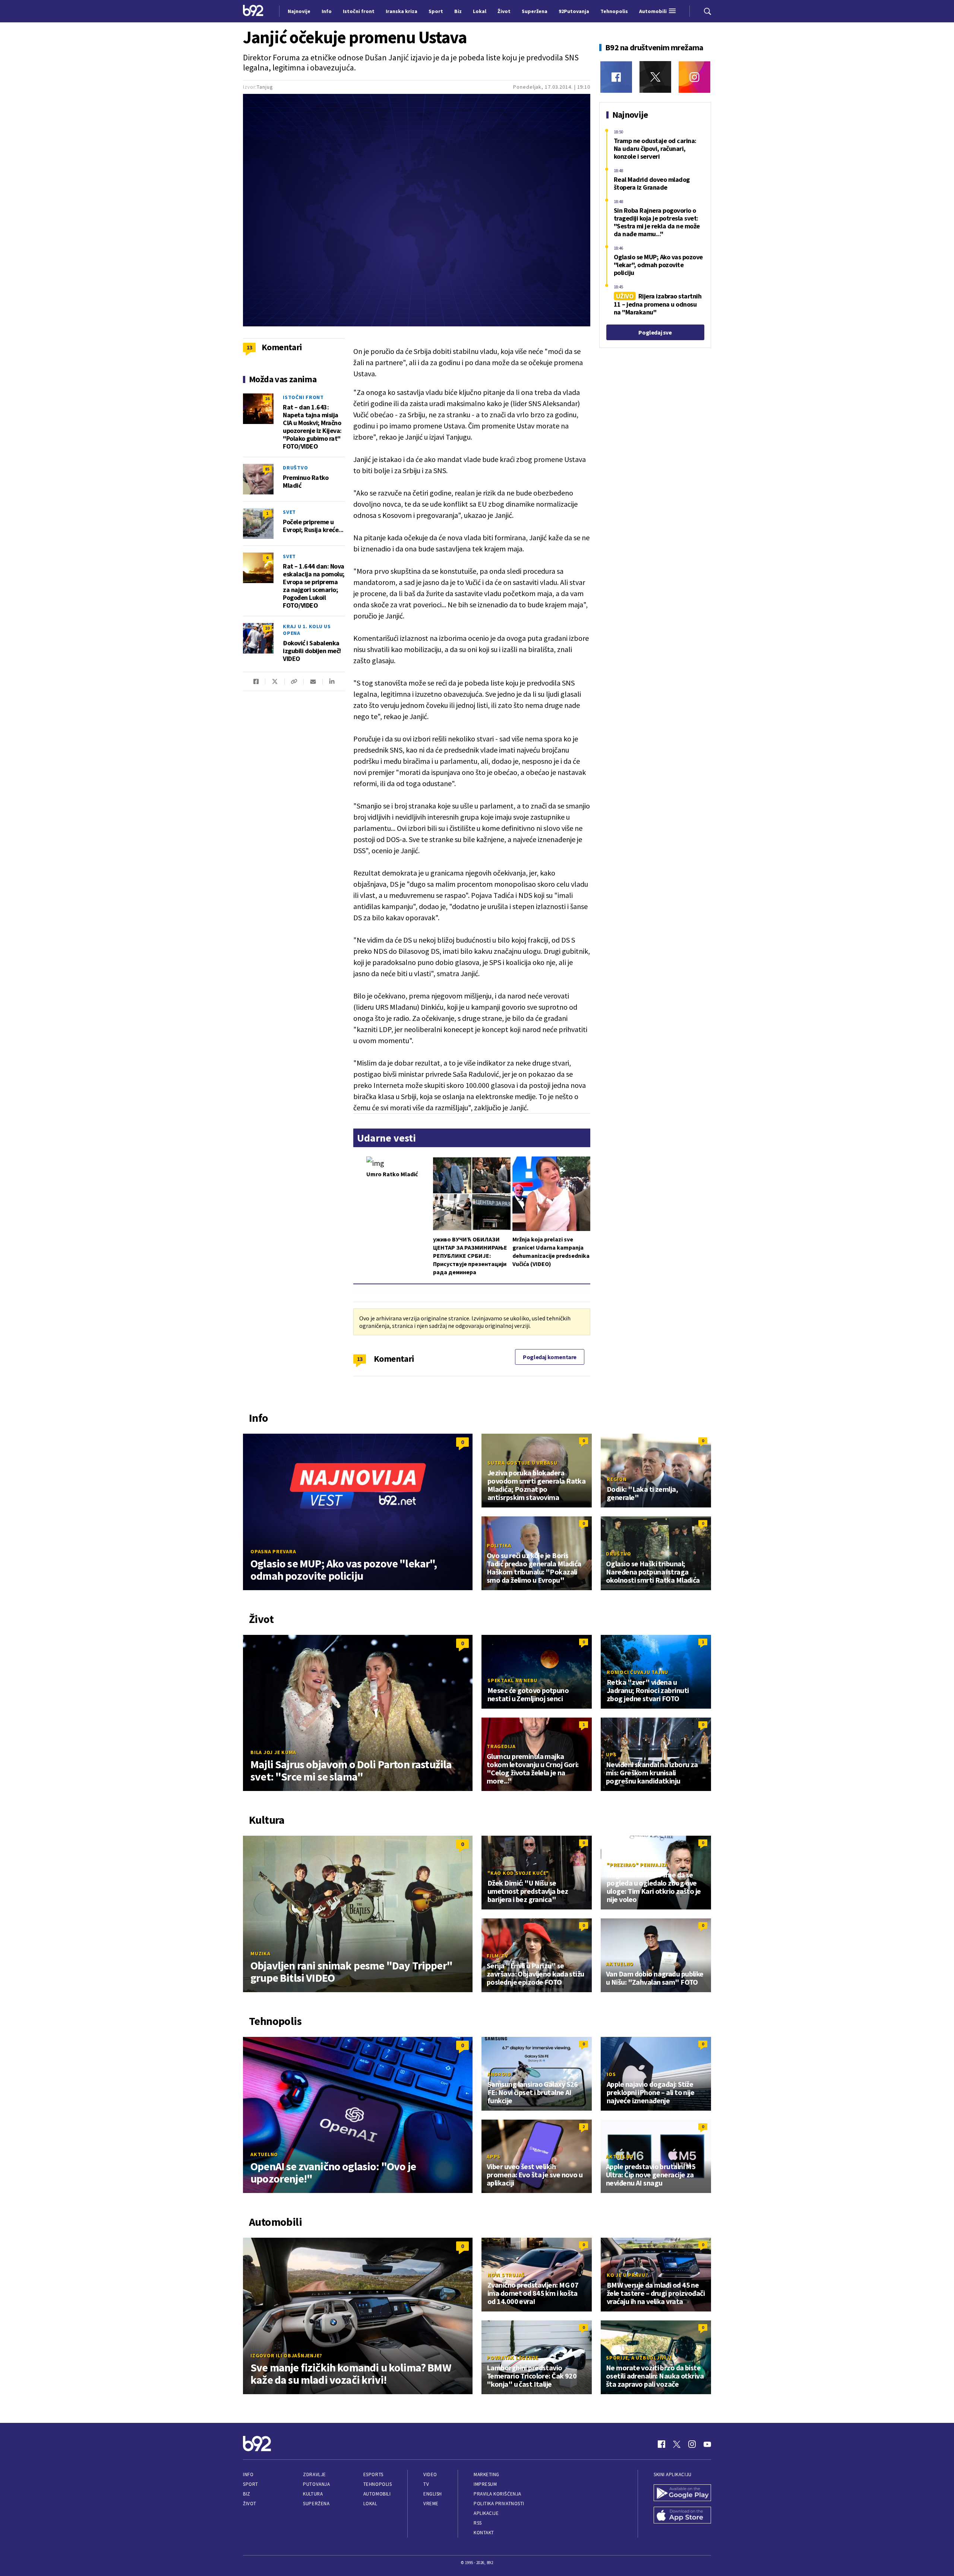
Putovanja (316, 2484)
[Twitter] (655, 77)
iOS (611, 2074)
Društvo (295, 468)
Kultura (313, 2494)
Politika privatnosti (499, 2504)
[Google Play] (682, 2494)
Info (248, 2474)
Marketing (487, 2474)
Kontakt (484, 2533)
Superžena (316, 2504)
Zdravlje (314, 2474)
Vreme (431, 2504)
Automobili (377, 2494)
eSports (373, 2474)
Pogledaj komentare (550, 1357)
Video (430, 2474)
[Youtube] (707, 2444)
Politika (499, 1545)
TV (426, 2484)
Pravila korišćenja (497, 2494)
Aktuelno (620, 1964)
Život (250, 2504)
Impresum (485, 2484)
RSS (478, 2523)
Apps (494, 2156)
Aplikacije (486, 2513)
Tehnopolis (378, 2484)
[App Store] (682, 2516)
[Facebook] (616, 77)
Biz (247, 2494)
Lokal (370, 2504)
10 (267, 628)
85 (267, 469)
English (433, 2494)
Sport (251, 2484)
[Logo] (253, 11)
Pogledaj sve (655, 332)
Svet (289, 512)
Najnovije (299, 11)
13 (360, 1359)
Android (499, 2074)
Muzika (260, 1953)
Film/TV (497, 1956)
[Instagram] (694, 77)
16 (267, 398)
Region (617, 1479)
